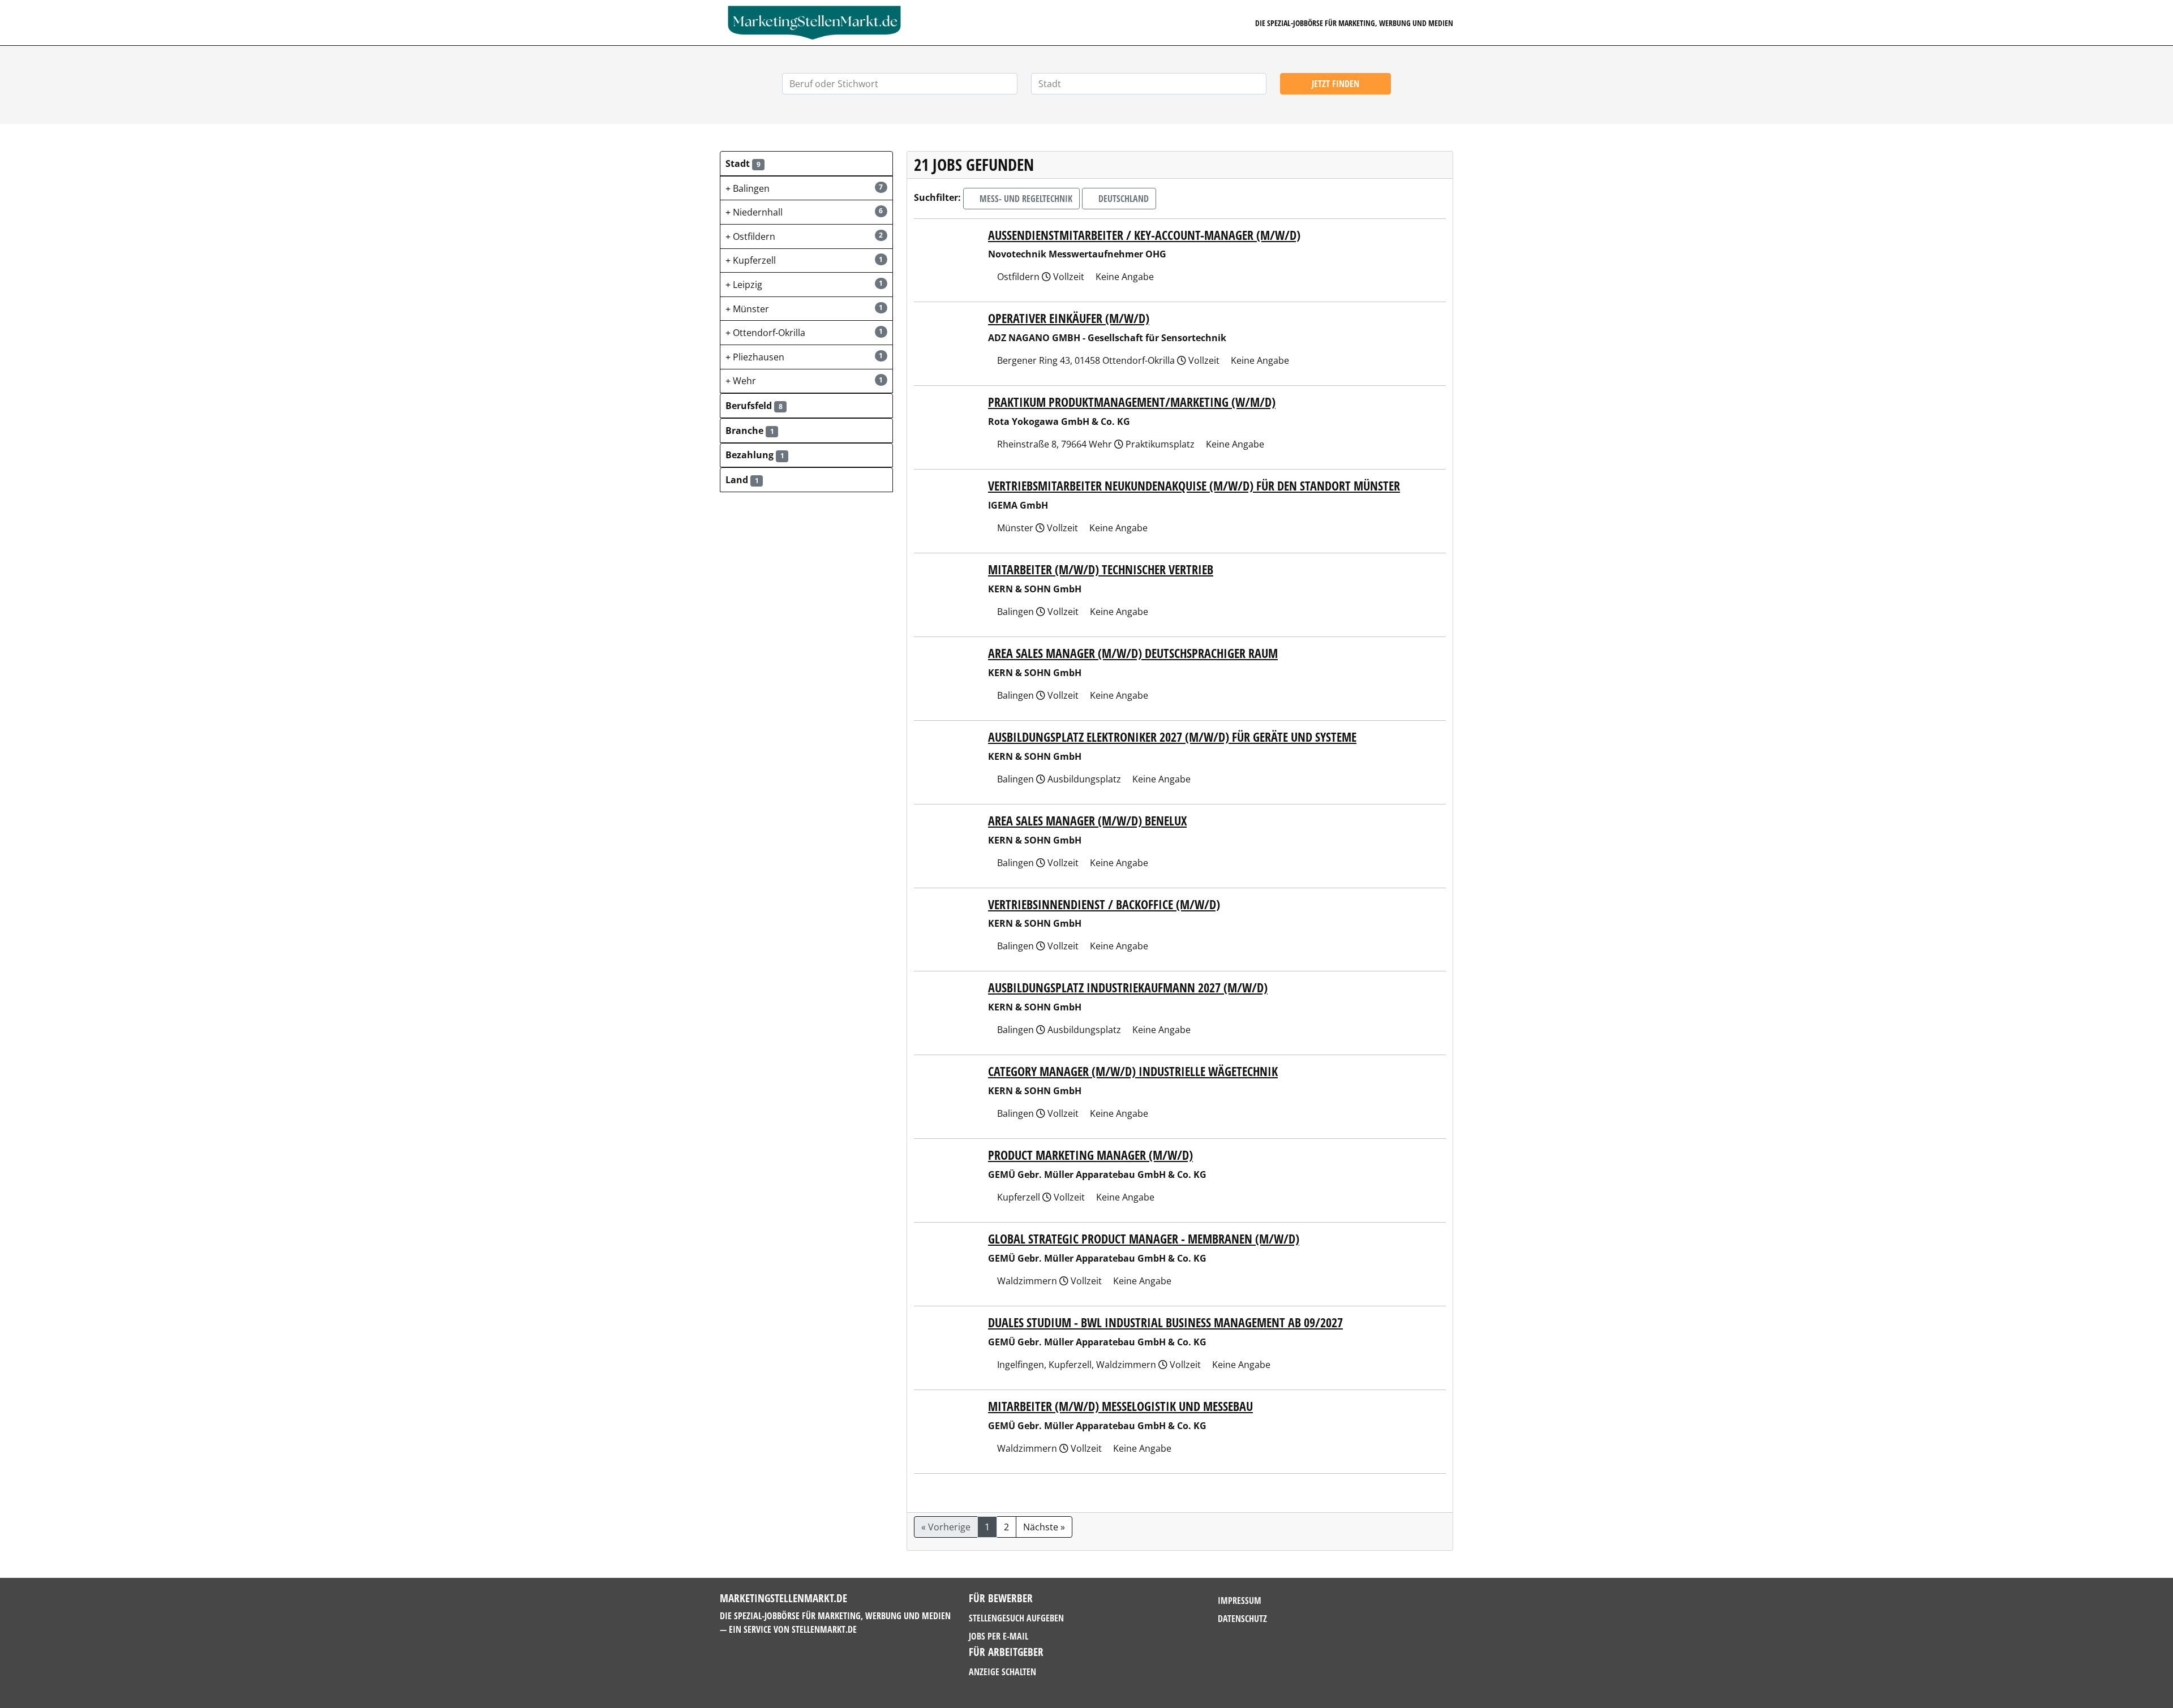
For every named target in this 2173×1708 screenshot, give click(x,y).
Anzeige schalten (1002, 1672)
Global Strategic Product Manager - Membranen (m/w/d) (1144, 1239)
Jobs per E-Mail (999, 1636)
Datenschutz (1242, 1619)
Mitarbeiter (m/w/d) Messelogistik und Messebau (1120, 1406)
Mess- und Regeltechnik (1025, 199)
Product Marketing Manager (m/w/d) (1090, 1155)
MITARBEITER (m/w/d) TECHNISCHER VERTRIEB (1101, 569)
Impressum (1240, 1601)
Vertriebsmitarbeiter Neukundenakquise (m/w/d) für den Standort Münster (1194, 486)
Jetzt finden (1335, 84)
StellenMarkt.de (824, 1629)
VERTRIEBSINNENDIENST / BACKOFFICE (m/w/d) (1104, 904)
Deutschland (1122, 199)
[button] (806, 164)
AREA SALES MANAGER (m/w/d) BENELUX (1087, 821)
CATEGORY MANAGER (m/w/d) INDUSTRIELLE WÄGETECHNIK (1133, 1071)
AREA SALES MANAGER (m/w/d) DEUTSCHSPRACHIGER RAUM (1133, 653)
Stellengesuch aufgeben (1016, 1618)
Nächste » (1044, 1527)
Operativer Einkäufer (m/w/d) (1069, 318)
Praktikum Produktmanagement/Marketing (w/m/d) (1132, 402)
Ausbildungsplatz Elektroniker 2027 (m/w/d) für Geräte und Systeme (1172, 737)
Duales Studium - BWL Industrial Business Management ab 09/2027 (1165, 1322)
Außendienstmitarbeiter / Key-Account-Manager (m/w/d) (1144, 235)
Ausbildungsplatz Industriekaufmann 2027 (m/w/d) (1128, 988)
